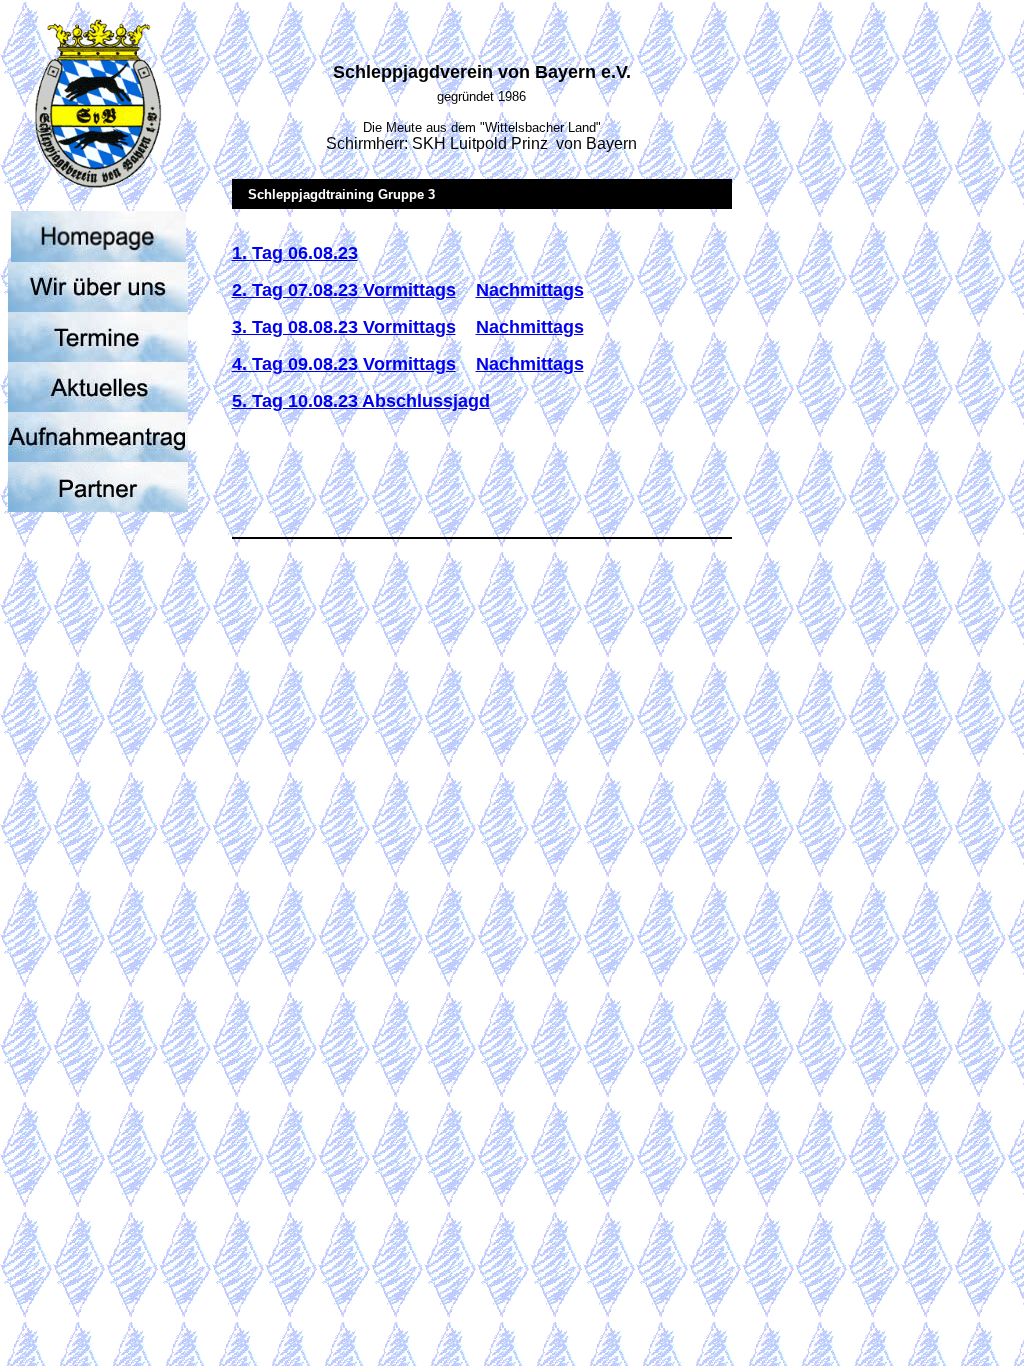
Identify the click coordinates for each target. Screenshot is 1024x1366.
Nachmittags (530, 290)
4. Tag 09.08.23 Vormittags (344, 364)
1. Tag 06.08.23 (295, 253)
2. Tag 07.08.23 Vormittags (344, 290)
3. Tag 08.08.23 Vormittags (344, 327)
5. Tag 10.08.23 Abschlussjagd (361, 401)
